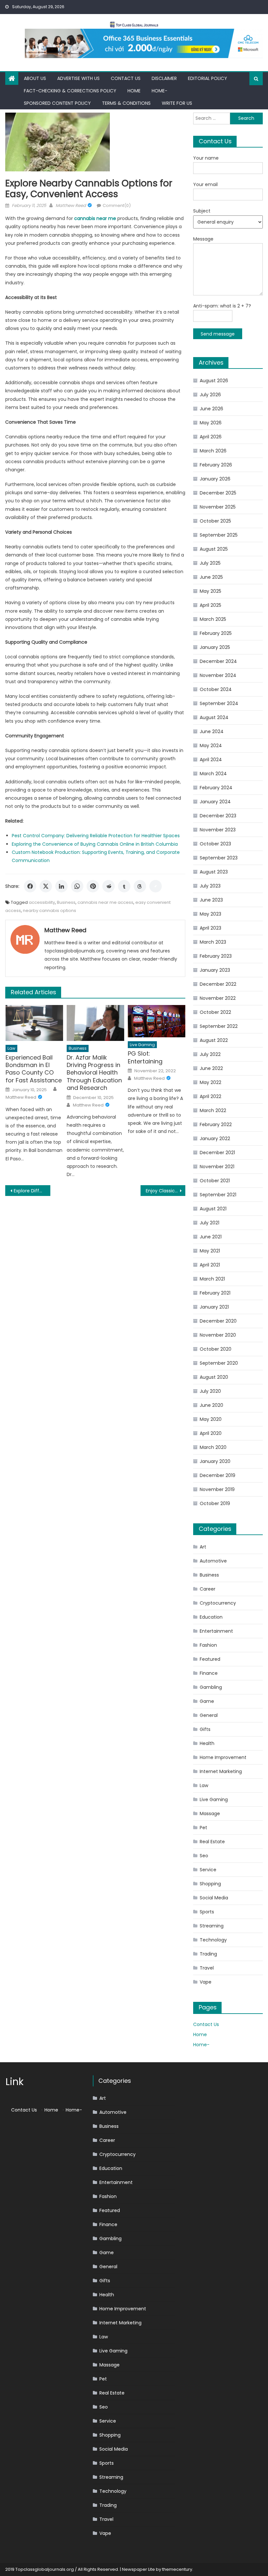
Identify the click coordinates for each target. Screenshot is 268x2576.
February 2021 (215, 1293)
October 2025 (215, 521)
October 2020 (216, 1349)
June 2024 (212, 731)
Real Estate (212, 1842)
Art (203, 1547)
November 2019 (217, 1489)
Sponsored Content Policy (57, 103)
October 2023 (215, 844)
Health (207, 1743)
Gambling (211, 1687)
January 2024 (215, 802)
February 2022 (216, 1124)
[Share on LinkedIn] (61, 886)
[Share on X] (46, 886)
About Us (35, 78)
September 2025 (219, 535)
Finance (209, 1673)
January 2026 (215, 479)
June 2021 (211, 1237)
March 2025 (213, 619)
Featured (210, 1659)
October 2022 (215, 1012)
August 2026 (214, 381)
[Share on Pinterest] (93, 886)
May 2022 (210, 1082)
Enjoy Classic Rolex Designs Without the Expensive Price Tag (166, 1191)
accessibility (42, 902)
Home (134, 91)
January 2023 (215, 970)
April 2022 (210, 1096)
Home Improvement (223, 1757)
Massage (210, 1814)
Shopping (210, 1884)
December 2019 (218, 1475)
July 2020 (210, 1391)
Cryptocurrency (218, 1603)
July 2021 (209, 1223)
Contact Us (126, 78)
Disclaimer (164, 78)
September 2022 (219, 1026)
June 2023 (211, 900)
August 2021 (213, 1209)
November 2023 (218, 830)
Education (211, 1617)
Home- (159, 91)
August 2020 (214, 1377)
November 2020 (218, 1335)
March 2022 (213, 1110)
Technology (213, 1940)
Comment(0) (117, 205)
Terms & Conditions (126, 103)
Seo (204, 1856)
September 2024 (219, 703)
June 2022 (211, 1068)
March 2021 (212, 1279)
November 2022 (218, 998)
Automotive (213, 1561)
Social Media (214, 1898)
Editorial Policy (208, 78)
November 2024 (218, 675)
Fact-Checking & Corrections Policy (70, 91)
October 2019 (215, 1503)
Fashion (208, 1645)
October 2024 (216, 689)
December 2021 (217, 1153)
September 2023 (219, 858)
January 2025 (215, 647)
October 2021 (215, 1181)
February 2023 (216, 956)
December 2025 (218, 493)
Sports (207, 1912)
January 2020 (215, 1461)
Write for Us (177, 103)
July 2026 (210, 395)
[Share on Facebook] (30, 886)
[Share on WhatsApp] (77, 886)
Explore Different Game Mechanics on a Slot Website (32, 1191)
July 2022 (210, 1054)
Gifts (205, 1729)
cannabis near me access (105, 902)
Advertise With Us (78, 78)
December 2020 (218, 1321)
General (209, 1715)
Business (66, 902)
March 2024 (213, 774)
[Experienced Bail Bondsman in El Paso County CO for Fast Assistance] (34, 1023)
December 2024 (218, 661)
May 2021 (210, 1251)
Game (207, 1701)
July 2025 (210, 563)
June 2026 (211, 409)
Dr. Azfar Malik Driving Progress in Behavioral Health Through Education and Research (94, 1073)
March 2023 (213, 942)
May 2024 (211, 746)
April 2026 (211, 437)
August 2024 (214, 717)
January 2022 (215, 1139)
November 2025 (218, 507)
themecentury (177, 2569)
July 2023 (210, 886)
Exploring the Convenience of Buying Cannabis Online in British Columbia (95, 844)
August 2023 (214, 872)
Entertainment (216, 1631)
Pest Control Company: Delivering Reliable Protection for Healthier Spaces (96, 836)
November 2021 (217, 1167)
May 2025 (210, 591)
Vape (206, 1982)
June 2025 (211, 577)
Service (208, 1870)
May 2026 (211, 423)
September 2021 (218, 1195)
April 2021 (210, 1265)
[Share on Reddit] (109, 886)
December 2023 (218, 816)
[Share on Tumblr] (124, 886)
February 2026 (216, 465)
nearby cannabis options (50, 911)
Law (11, 1048)
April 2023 (210, 928)
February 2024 (216, 788)
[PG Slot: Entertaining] (157, 1021)
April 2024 (211, 760)
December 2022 (218, 984)
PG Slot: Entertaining (145, 1057)
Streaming (212, 1926)
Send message (218, 334)
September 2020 (219, 1363)
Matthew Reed (71, 205)
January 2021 (214, 1307)
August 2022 (214, 1040)
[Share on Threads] (140, 886)
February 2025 (216, 633)
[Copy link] (156, 886)
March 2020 (213, 1447)
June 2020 (211, 1405)
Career (208, 1589)
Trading (208, 1954)
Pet (203, 1828)
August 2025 (214, 549)
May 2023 (210, 914)
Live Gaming (142, 1045)
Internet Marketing (221, 1771)
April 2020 (211, 1433)
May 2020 (211, 1419)
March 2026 (213, 451)
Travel (207, 1968)
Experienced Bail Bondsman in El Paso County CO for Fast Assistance (34, 1069)
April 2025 (210, 605)
